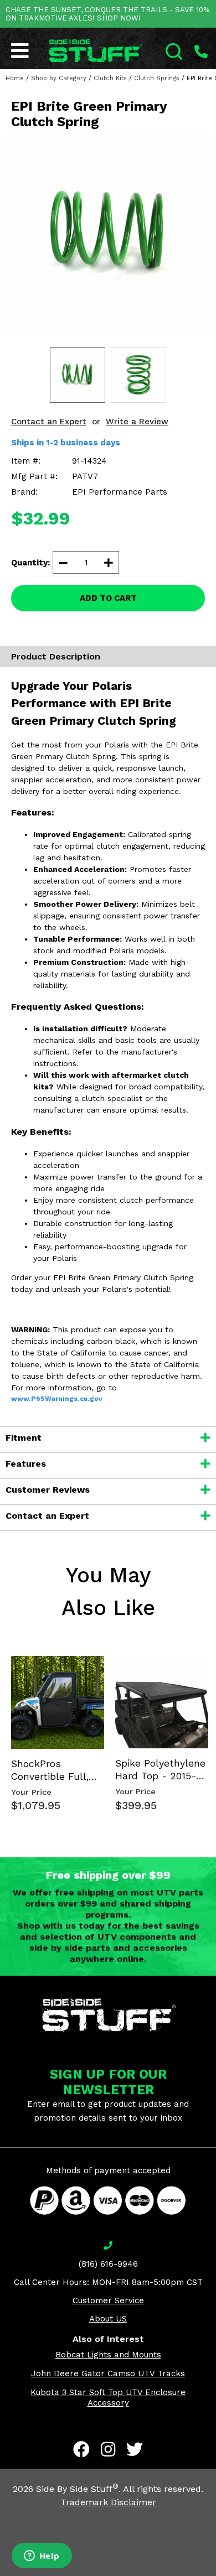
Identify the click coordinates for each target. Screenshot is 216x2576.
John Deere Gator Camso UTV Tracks (108, 2374)
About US (108, 2319)
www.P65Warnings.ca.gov (57, 1399)
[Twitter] (135, 2449)
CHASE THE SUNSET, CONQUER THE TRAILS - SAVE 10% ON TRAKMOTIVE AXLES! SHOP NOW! (107, 14)
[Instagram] (108, 2449)
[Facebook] (81, 2449)
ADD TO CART (108, 598)
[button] (215, 2575)
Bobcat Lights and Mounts (108, 2355)
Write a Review (137, 422)
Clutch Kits (110, 78)
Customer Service (108, 2300)
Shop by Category (59, 78)
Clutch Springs (157, 78)
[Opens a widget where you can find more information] (42, 2557)
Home (15, 78)
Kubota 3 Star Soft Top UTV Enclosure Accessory (108, 2398)
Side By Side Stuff (77, 2489)
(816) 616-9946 (108, 2264)
